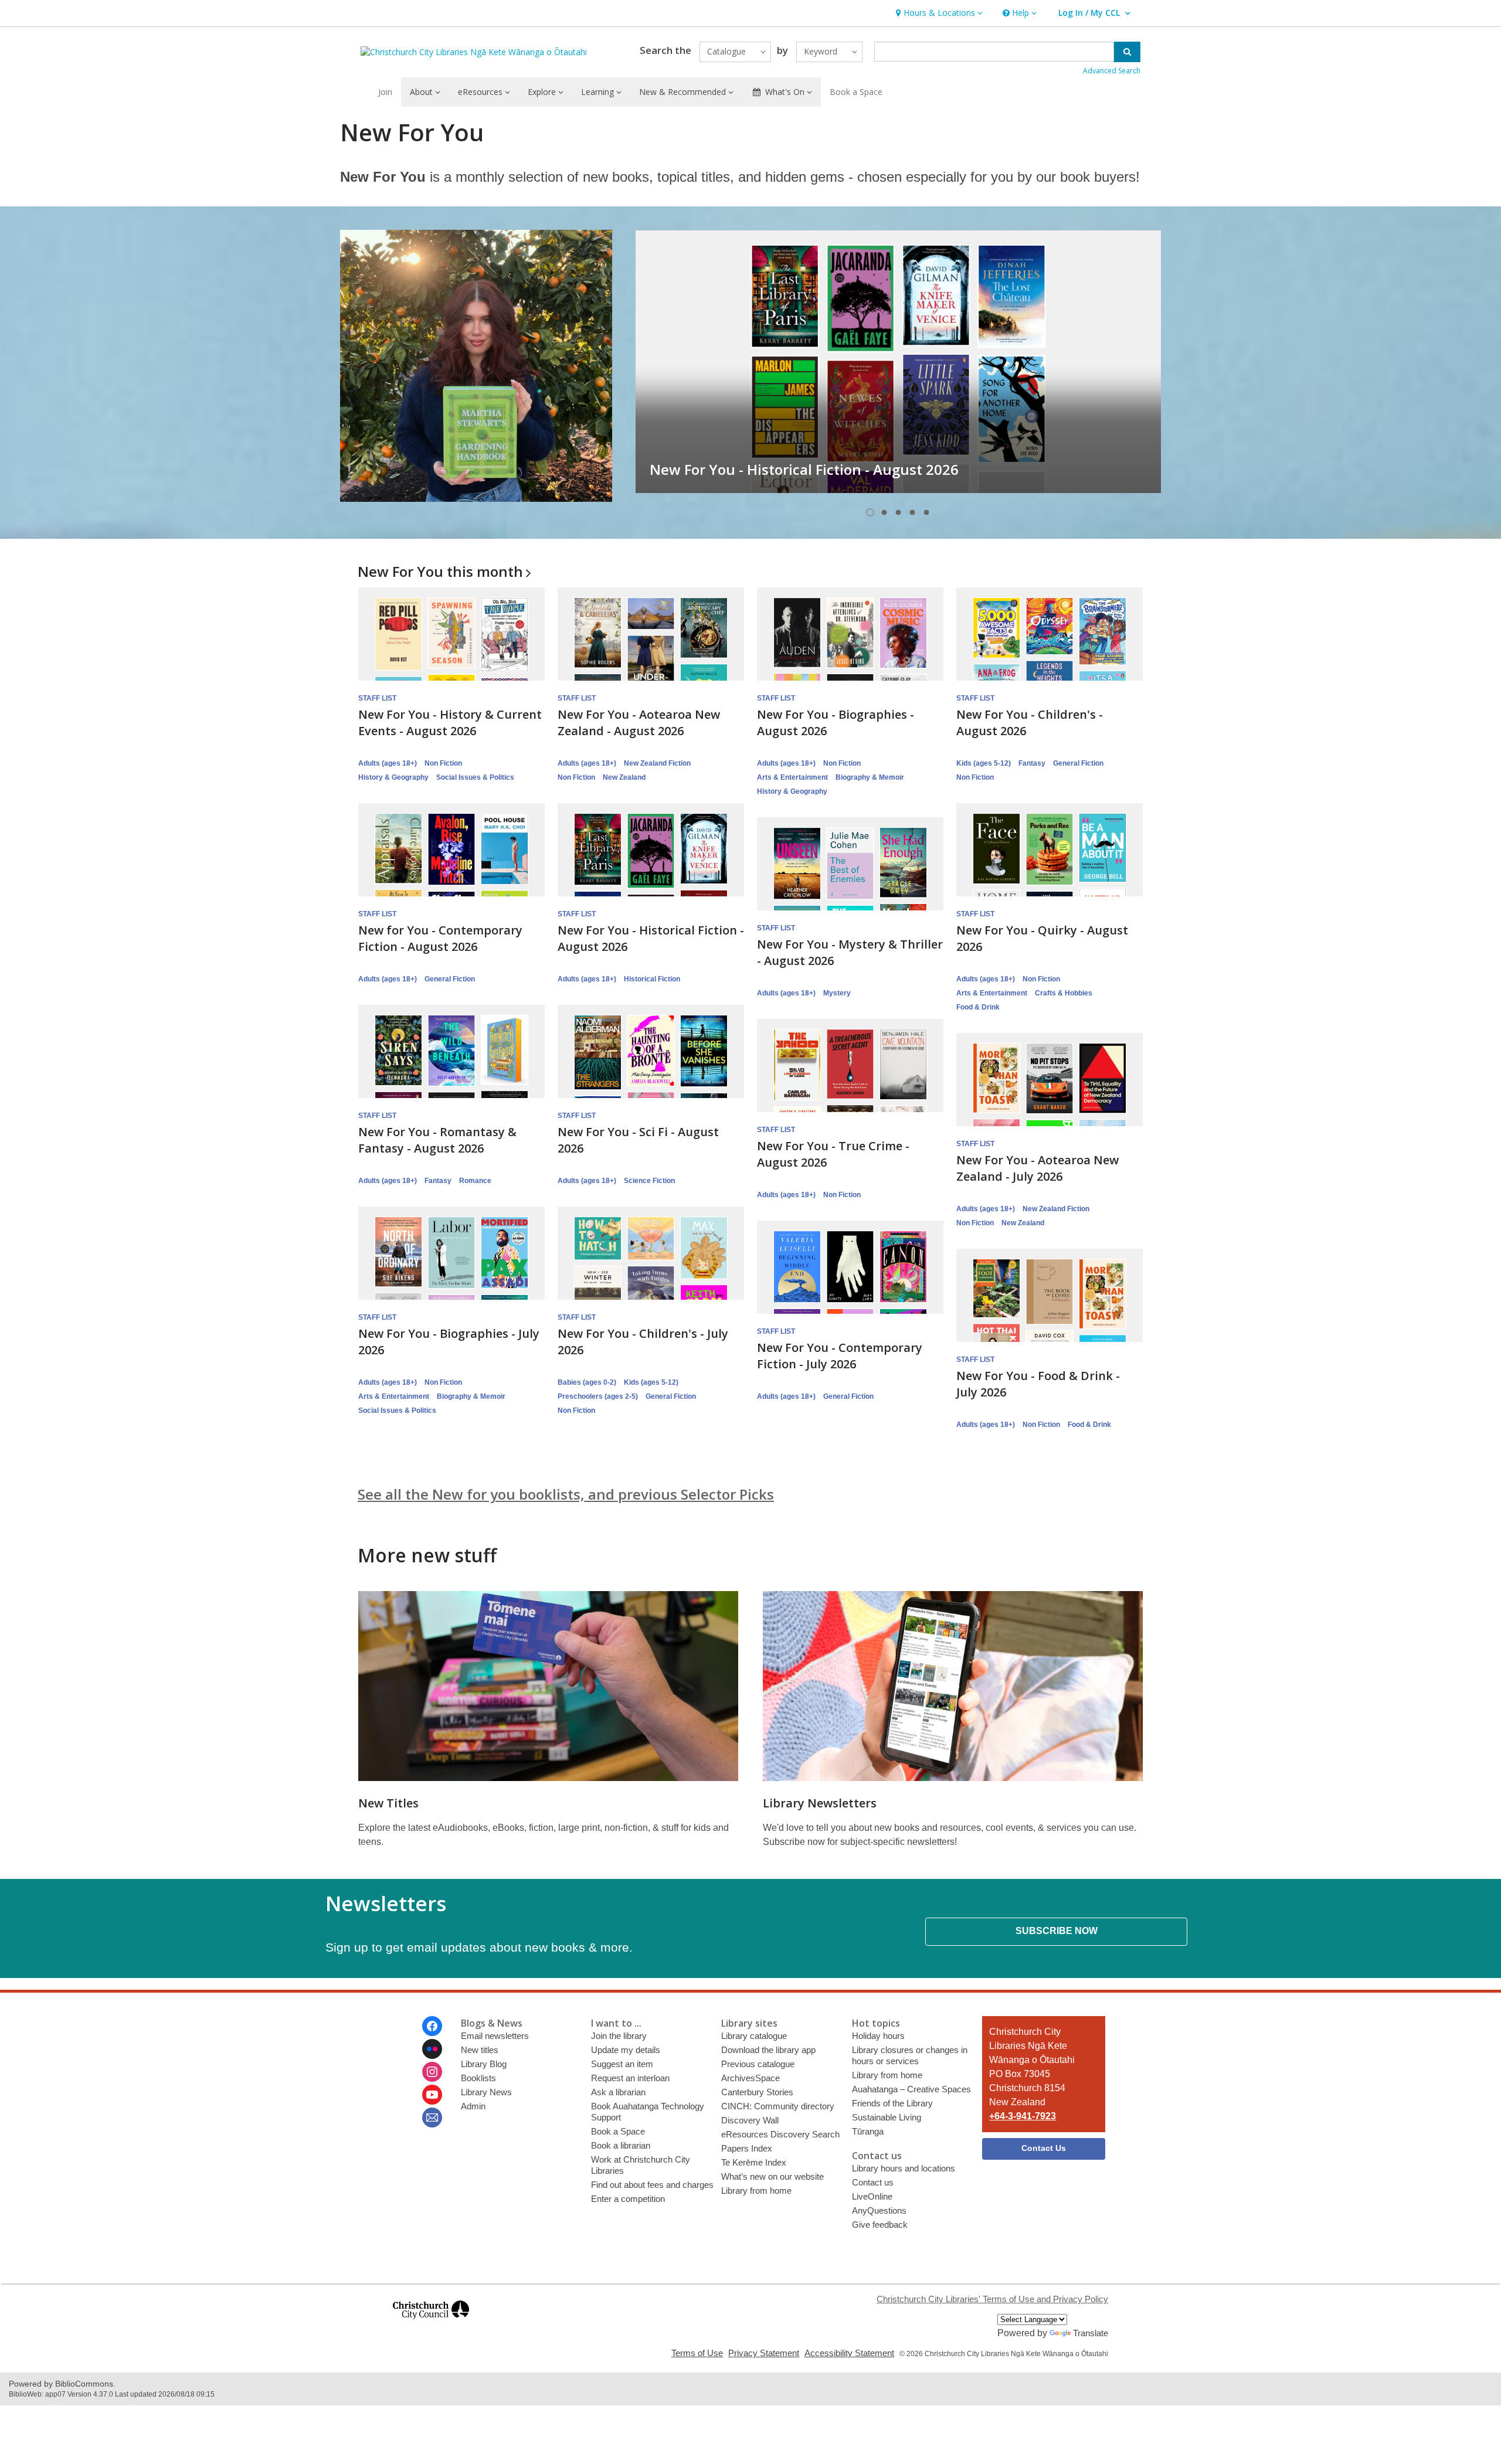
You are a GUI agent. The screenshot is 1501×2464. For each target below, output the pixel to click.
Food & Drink (978, 1007)
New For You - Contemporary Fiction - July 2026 (840, 1356)
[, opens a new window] (431, 2324)
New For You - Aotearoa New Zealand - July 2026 (1038, 1168)
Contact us (873, 2182)
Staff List (377, 698)
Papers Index (747, 2148)
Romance (475, 1181)
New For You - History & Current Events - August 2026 (450, 723)
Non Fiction (443, 763)
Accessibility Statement (849, 2353)
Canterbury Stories (757, 2092)
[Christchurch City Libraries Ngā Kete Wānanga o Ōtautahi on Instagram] (432, 2072)
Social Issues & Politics (475, 777)
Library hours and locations (904, 2168)
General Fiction (1078, 763)
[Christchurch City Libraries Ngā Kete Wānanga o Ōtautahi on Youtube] (432, 2095)
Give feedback (880, 2225)
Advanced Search (1112, 71)
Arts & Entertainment (792, 777)
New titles (480, 2050)
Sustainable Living (887, 2117)
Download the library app (768, 2050)
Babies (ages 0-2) (587, 1382)
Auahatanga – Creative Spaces (911, 2089)
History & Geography (393, 777)
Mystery (837, 993)
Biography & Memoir (870, 777)
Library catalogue (754, 2036)
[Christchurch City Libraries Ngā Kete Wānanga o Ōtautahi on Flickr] (432, 2049)
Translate (1091, 2333)
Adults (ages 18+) (388, 763)
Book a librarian (621, 2145)
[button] (938, 13)
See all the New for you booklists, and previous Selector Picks (566, 1494)
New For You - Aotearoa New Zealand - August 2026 (639, 723)
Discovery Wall (750, 2120)
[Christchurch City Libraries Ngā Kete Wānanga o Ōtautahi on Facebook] (432, 2026)
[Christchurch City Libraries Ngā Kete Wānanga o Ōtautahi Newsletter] (432, 2118)
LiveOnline (872, 2196)
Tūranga (868, 2131)
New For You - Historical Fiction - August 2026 (804, 469)
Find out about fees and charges (652, 2185)
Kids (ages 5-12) (984, 763)
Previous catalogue (758, 2064)
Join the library (619, 2036)
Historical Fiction (652, 979)
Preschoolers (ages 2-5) (598, 1396)
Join (385, 92)
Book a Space (856, 92)
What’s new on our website (772, 2176)
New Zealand (624, 777)
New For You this (440, 571)
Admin (473, 2106)
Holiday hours (878, 2036)
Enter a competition (628, 2199)
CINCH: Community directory (778, 2106)
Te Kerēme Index (754, 2162)
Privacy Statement (764, 2353)
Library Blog (484, 2064)
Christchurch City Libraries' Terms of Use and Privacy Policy (992, 2299)
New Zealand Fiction (657, 763)
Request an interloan (630, 2078)
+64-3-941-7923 (1023, 2116)
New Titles (388, 1803)
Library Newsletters (820, 1803)
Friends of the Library (892, 2103)
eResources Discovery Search (780, 2134)
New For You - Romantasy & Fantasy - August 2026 (437, 1140)
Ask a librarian (618, 2092)
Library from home (756, 2191)
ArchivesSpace (750, 2078)
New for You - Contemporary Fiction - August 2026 (440, 938)
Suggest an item (622, 2064)
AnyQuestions (879, 2210)
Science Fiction (649, 1181)
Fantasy (1032, 763)
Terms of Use (697, 2353)
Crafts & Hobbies (1064, 993)
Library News (486, 2092)
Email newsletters (495, 2036)
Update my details (626, 2050)
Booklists (478, 2078)
